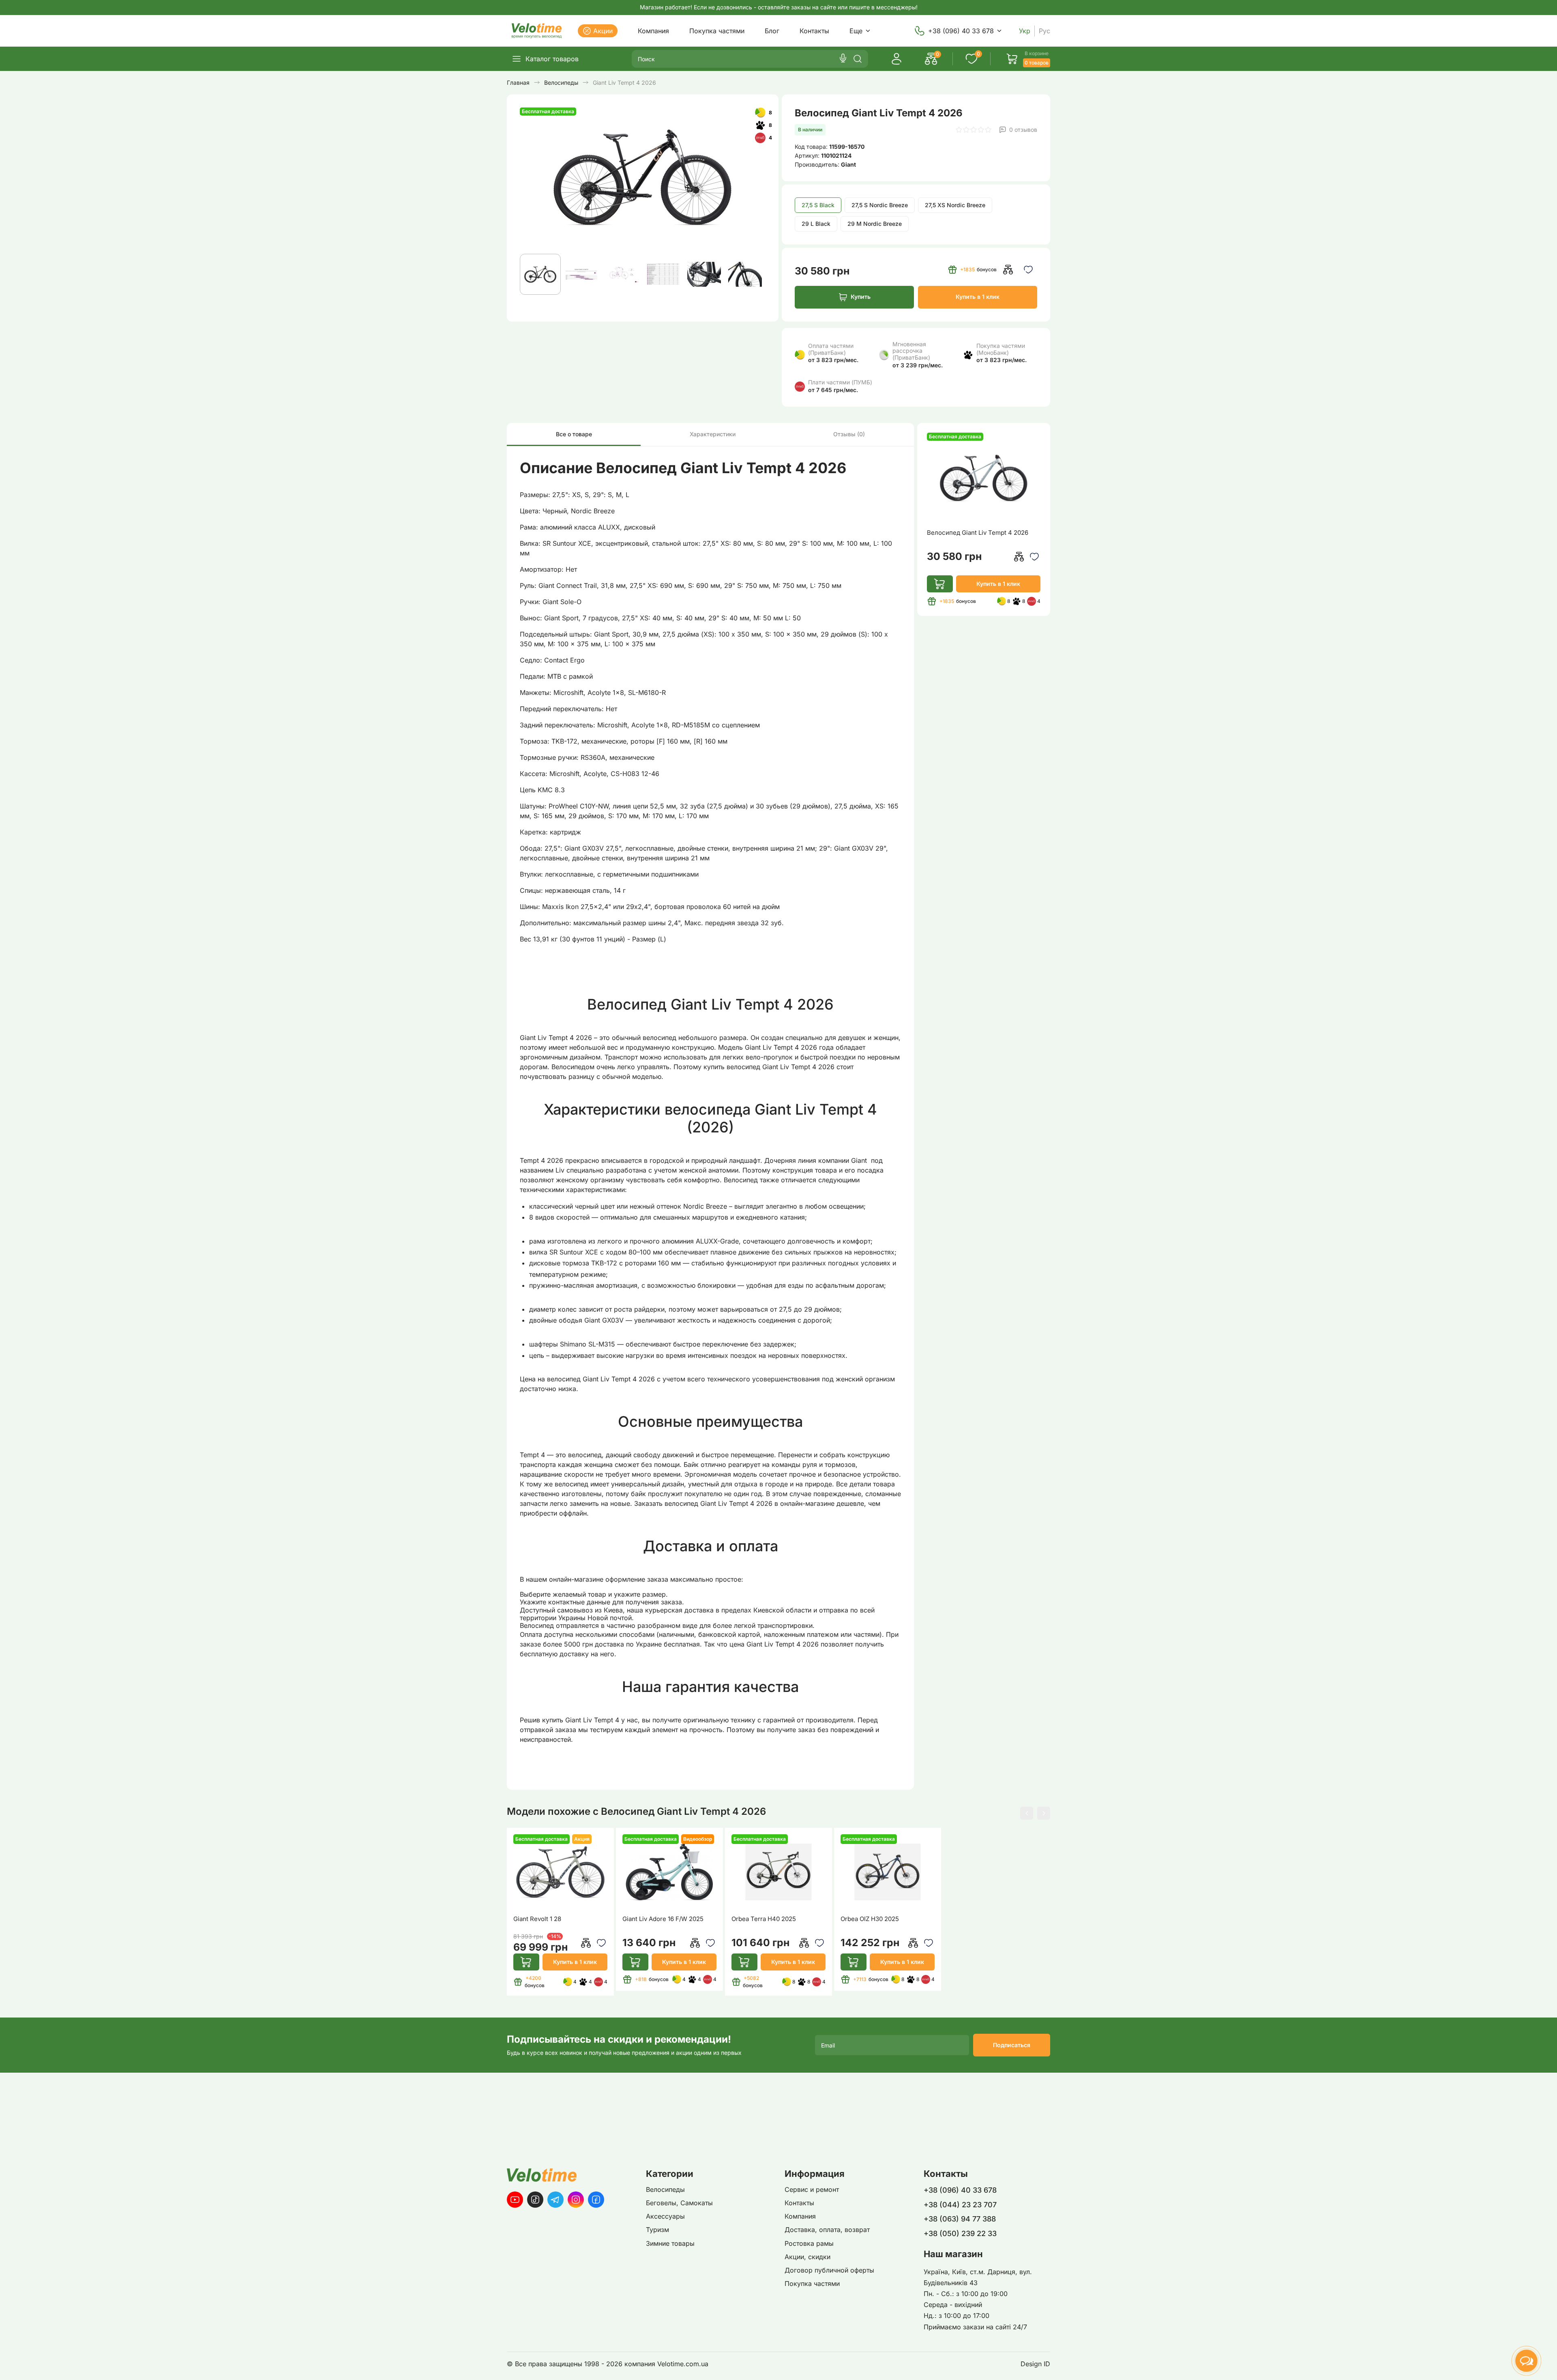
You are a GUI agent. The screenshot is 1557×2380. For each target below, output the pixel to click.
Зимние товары (670, 2243)
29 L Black (816, 224)
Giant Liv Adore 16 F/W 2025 (663, 1919)
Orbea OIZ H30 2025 (870, 1919)
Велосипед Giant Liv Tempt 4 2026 (978, 533)
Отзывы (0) (849, 434)
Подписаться (1012, 2045)
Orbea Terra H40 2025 (764, 1919)
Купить (861, 297)
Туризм (657, 2230)
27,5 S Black (818, 205)
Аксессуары (665, 2216)
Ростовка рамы (809, 2243)
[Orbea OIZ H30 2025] (888, 1872)
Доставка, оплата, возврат (827, 2230)
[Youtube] (515, 2200)
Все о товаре (574, 434)
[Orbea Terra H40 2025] (778, 1872)
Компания (653, 31)
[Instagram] (576, 2200)
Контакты (814, 31)
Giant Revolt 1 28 (537, 1919)
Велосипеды (665, 2189)
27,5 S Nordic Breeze (880, 205)
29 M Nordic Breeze (875, 224)
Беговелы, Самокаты (679, 2203)
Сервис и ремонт (812, 2189)
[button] (1027, 1813)
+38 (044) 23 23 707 (960, 2205)
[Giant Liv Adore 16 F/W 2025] (669, 1872)
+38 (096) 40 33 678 (961, 31)
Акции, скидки (807, 2257)
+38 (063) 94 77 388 (960, 2219)
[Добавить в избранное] (1028, 270)
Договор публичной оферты (829, 2270)
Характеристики (713, 434)
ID (1047, 2364)
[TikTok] (535, 2200)
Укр (1025, 31)
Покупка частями (717, 31)
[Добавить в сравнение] (1008, 270)
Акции (603, 31)
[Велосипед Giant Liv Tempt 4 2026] (984, 478)
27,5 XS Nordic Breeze (955, 205)
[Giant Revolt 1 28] (560, 1872)
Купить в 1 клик (978, 297)
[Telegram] (555, 2200)
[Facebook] (596, 2200)
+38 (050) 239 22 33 (960, 2233)
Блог (772, 31)
